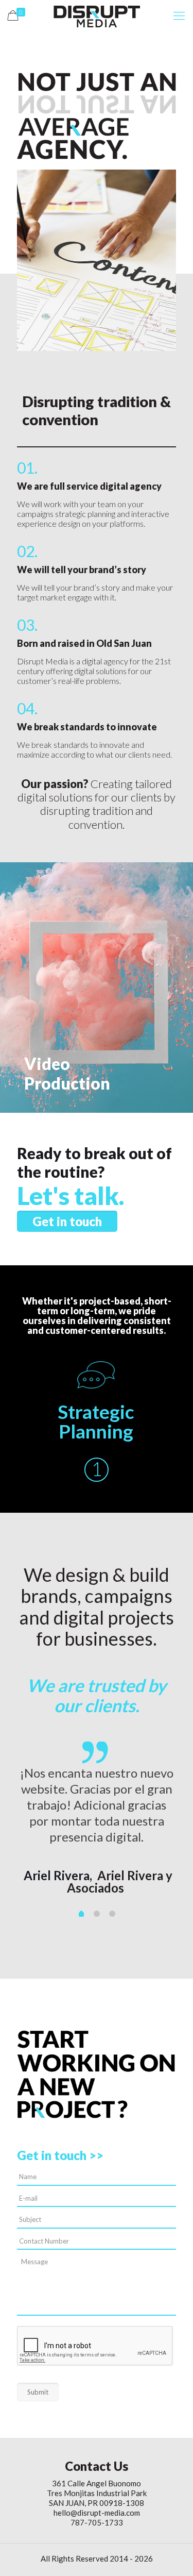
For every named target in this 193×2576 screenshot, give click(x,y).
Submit (38, 2392)
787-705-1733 (97, 2522)
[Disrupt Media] (97, 15)
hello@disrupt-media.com (97, 2513)
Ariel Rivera (57, 1875)
